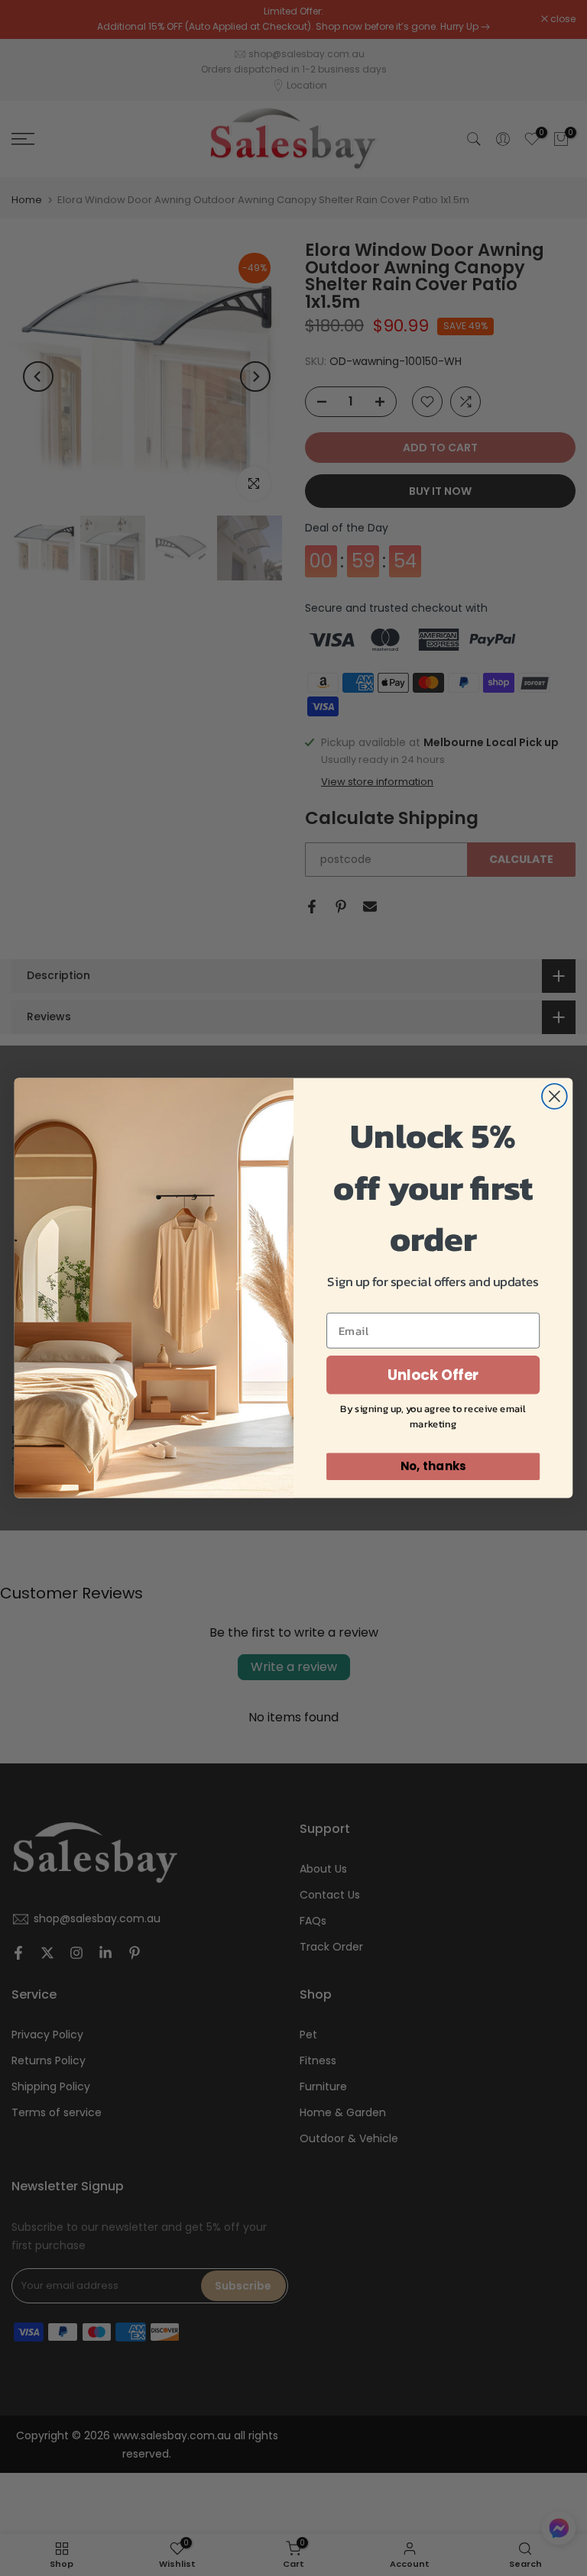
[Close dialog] (555, 1096)
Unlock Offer (433, 1375)
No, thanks (433, 1466)
